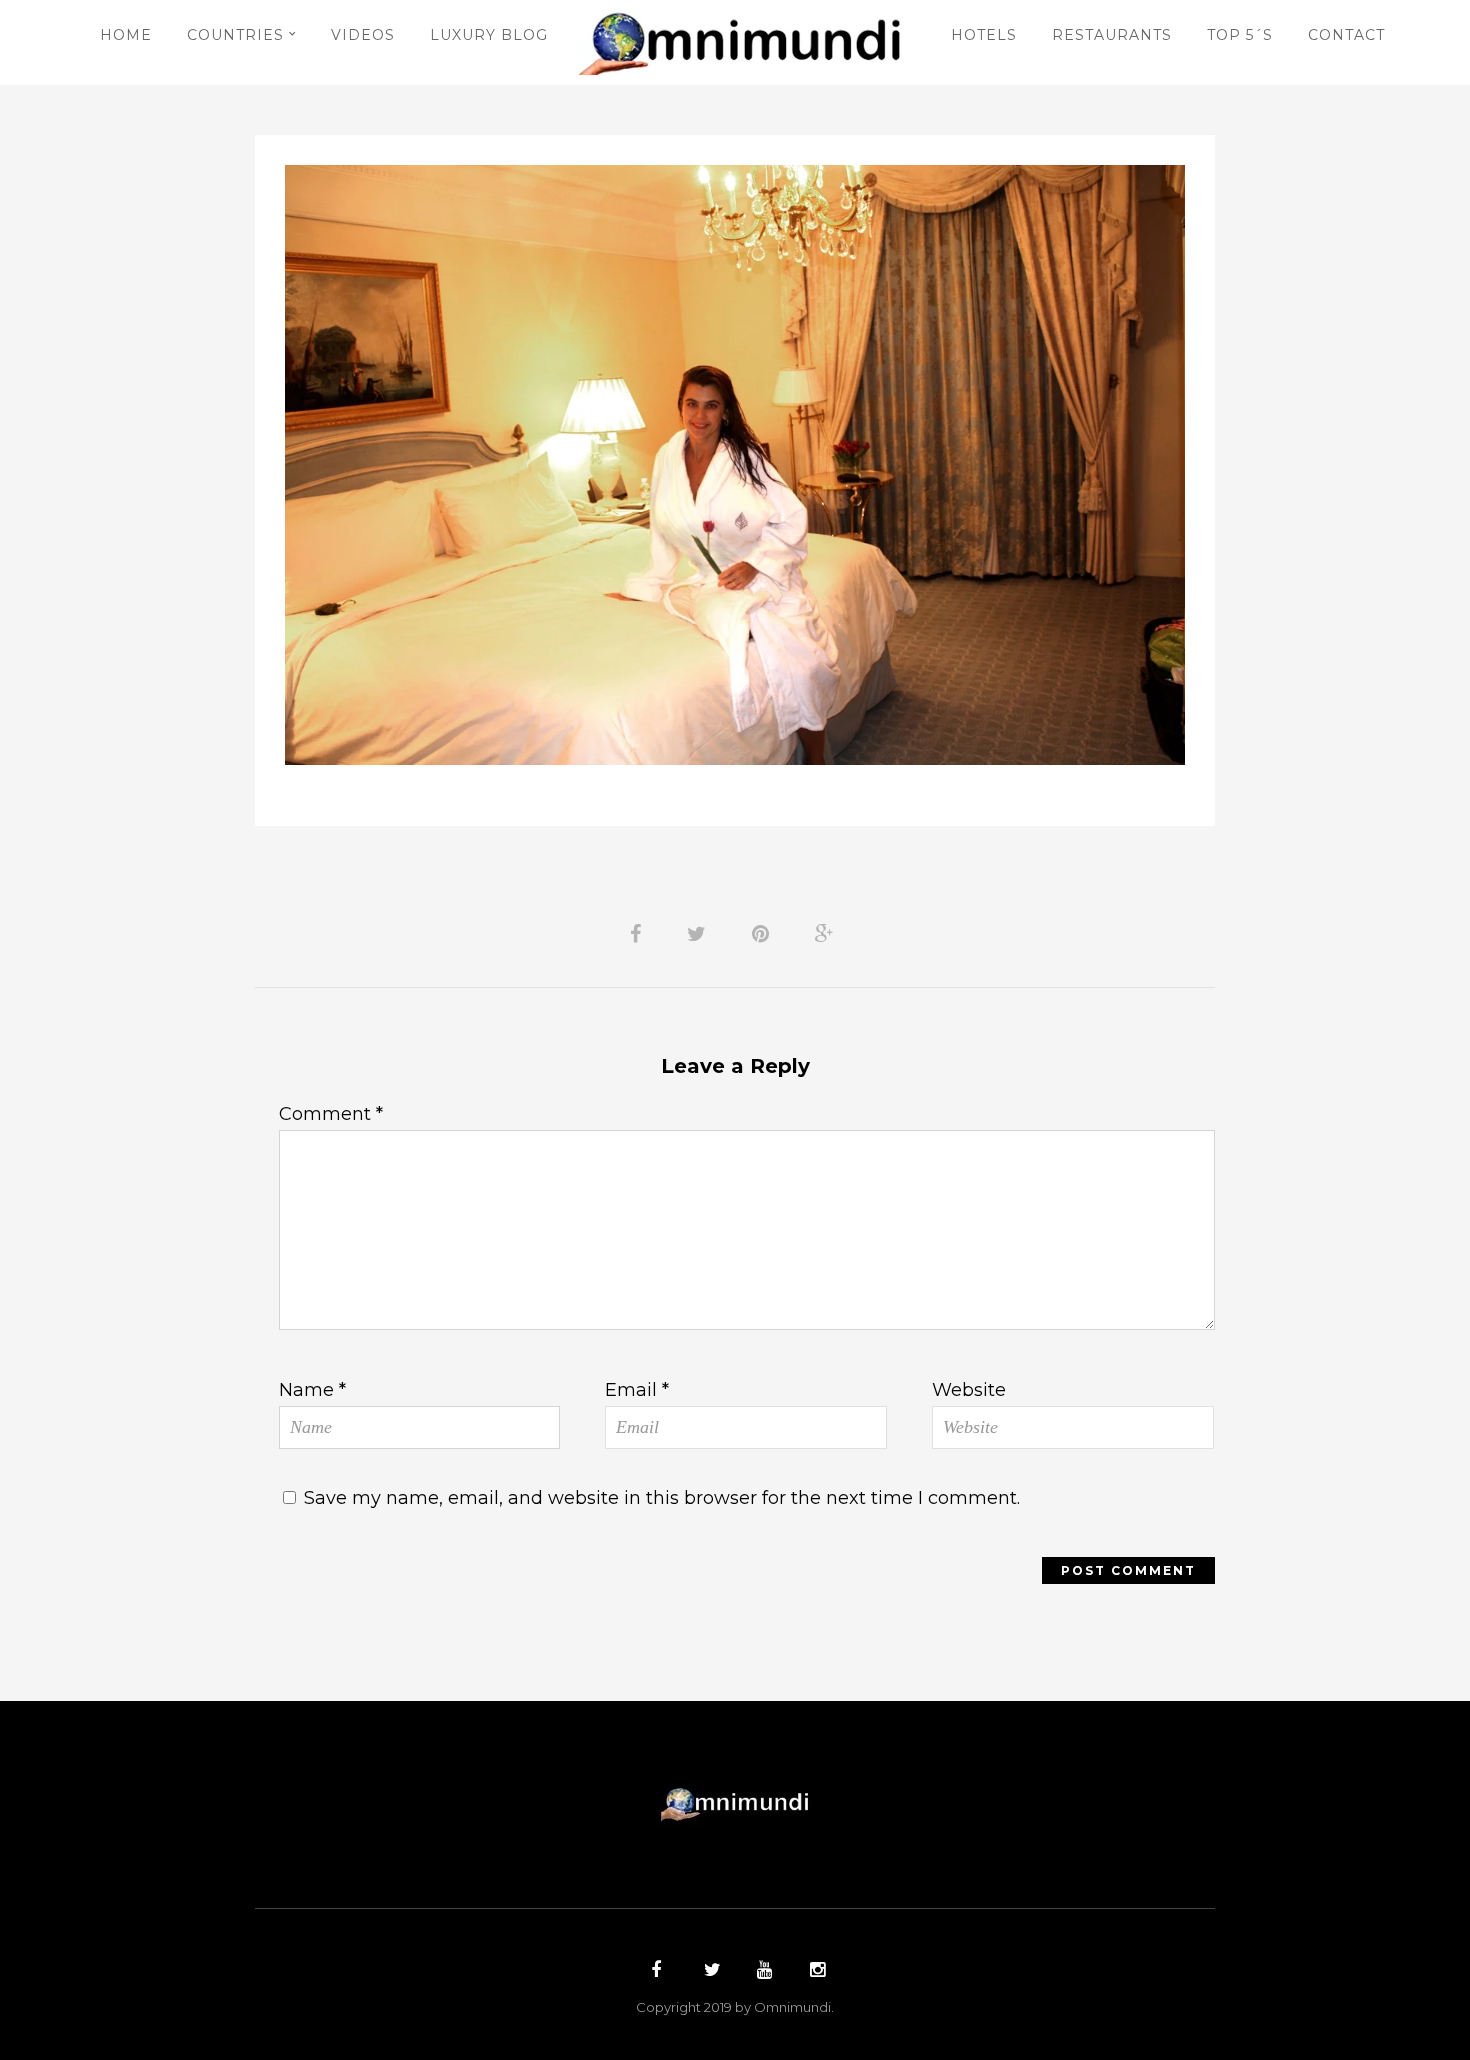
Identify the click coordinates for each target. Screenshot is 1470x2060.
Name (312, 1390)
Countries (235, 35)
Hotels (984, 35)
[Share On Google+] (828, 931)
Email (637, 1390)
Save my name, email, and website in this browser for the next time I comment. (662, 1498)
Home (126, 35)
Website (969, 1390)
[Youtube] (762, 1972)
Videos (363, 35)
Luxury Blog (489, 35)
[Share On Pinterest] (764, 931)
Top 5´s (1240, 35)
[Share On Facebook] (639, 931)
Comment (331, 1114)
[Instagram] (815, 1972)
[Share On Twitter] (700, 931)
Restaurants (1112, 35)
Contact (1346, 35)
